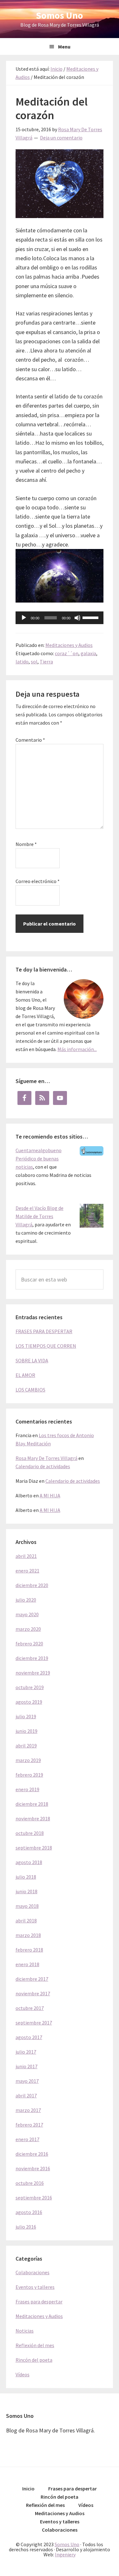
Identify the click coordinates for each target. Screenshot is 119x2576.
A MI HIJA (50, 1495)
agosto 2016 (29, 2212)
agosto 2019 (29, 1702)
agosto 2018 (29, 1862)
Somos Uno (60, 15)
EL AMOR (25, 1375)
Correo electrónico (38, 881)
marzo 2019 (28, 1760)
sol (34, 662)
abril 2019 (26, 1746)
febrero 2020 (29, 1643)
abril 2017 (26, 2095)
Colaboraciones (33, 2272)
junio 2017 (26, 2066)
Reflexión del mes (35, 2345)
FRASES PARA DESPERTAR (44, 1331)
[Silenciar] (77, 618)
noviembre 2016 (33, 2168)
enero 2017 (27, 2139)
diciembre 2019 (32, 1658)
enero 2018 (27, 1964)
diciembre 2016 (32, 2154)
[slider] (91, 617)
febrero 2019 (29, 1775)
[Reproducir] (24, 618)
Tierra (46, 662)
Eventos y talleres (35, 2287)
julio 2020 (26, 1600)
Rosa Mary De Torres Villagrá (46, 1458)
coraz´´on (67, 653)
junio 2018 (26, 1891)
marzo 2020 (28, 1629)
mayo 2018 (27, 1906)
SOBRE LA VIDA (32, 1360)
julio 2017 (26, 2052)
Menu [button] (64, 47)
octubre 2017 (30, 2008)
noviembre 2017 (33, 1993)
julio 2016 (26, 2227)
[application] (60, 618)
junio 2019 (26, 1731)
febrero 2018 (29, 1950)
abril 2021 (26, 1556)
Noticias (25, 2331)
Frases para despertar (39, 2302)
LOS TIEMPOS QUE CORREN (46, 1346)
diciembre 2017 (32, 1979)
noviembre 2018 (33, 1818)
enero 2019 (27, 1789)
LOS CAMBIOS (30, 1390)
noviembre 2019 (33, 1673)
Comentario (30, 740)
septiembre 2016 (34, 2198)
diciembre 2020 (32, 1585)
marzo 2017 (28, 2110)
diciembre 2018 (32, 1804)
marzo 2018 (28, 1935)
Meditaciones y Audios (69, 645)
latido (22, 662)
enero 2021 (27, 1571)
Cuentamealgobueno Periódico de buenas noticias (39, 1159)
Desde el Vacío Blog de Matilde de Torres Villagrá (40, 1216)
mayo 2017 (27, 2081)
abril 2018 (26, 1921)
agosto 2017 (29, 2037)
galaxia (88, 653)
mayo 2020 (27, 1614)
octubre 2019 (30, 1687)
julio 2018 (26, 1877)
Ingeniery (65, 2554)
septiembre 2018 (34, 1848)
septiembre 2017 (34, 2023)
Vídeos (23, 2374)
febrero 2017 (29, 2125)
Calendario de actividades (43, 1466)
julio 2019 (26, 1716)
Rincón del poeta (34, 2360)
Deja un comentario (61, 138)
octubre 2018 (30, 1833)
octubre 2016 (30, 2183)
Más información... (77, 1049)
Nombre (26, 844)
